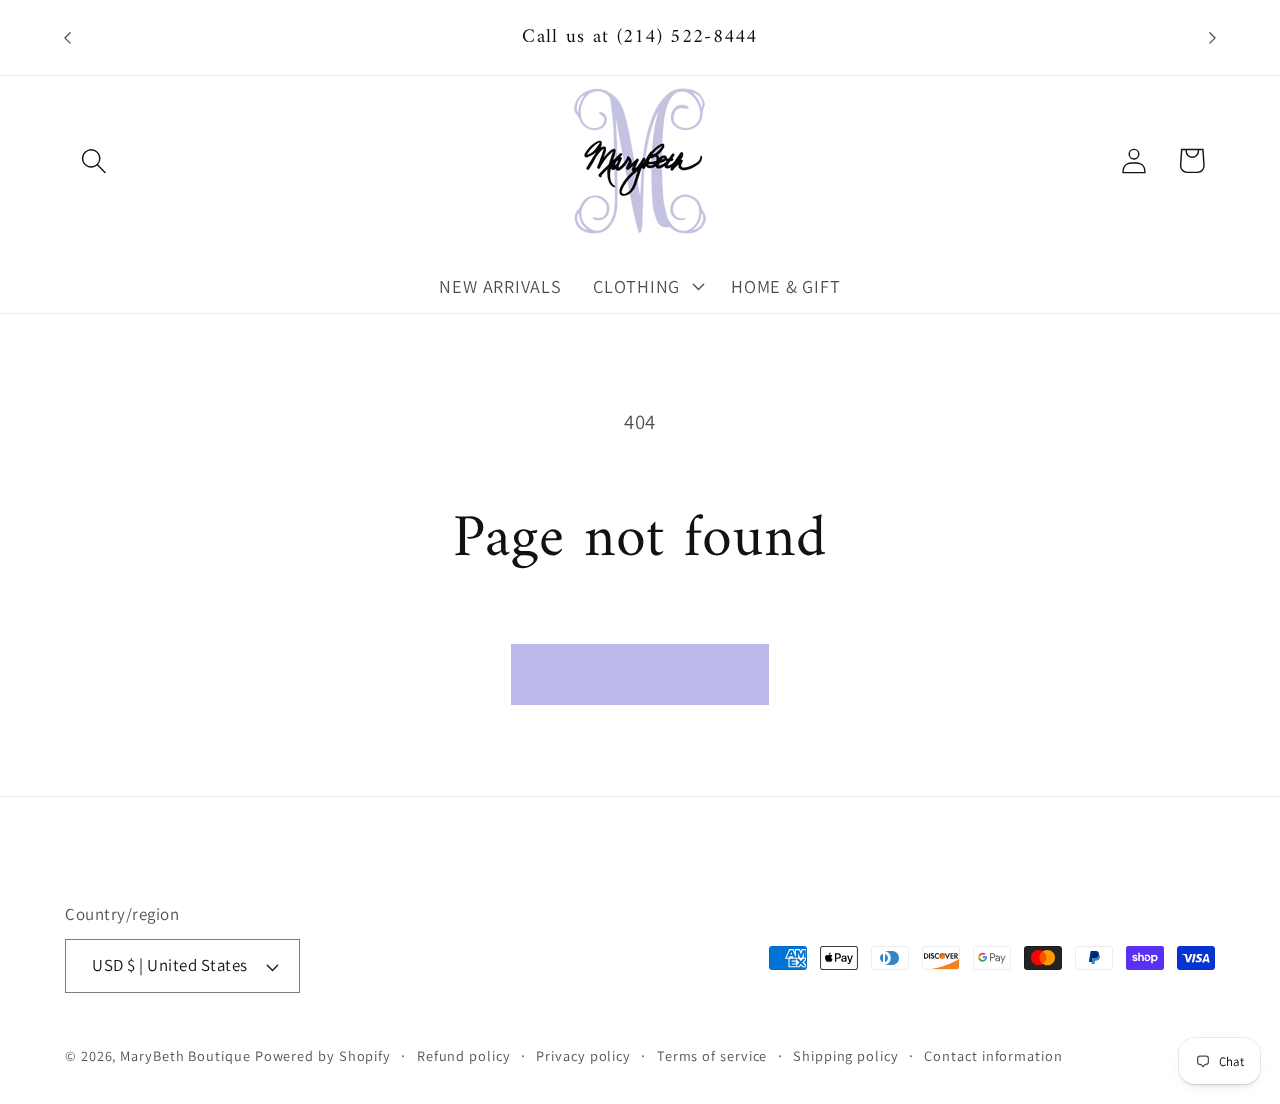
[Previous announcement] (68, 37)
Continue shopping (640, 674)
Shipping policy (846, 1055)
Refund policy (464, 1055)
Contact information (993, 1055)
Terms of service (712, 1055)
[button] (93, 160)
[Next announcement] (1213, 37)
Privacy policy (583, 1055)
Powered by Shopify (323, 1055)
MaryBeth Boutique (185, 1055)
